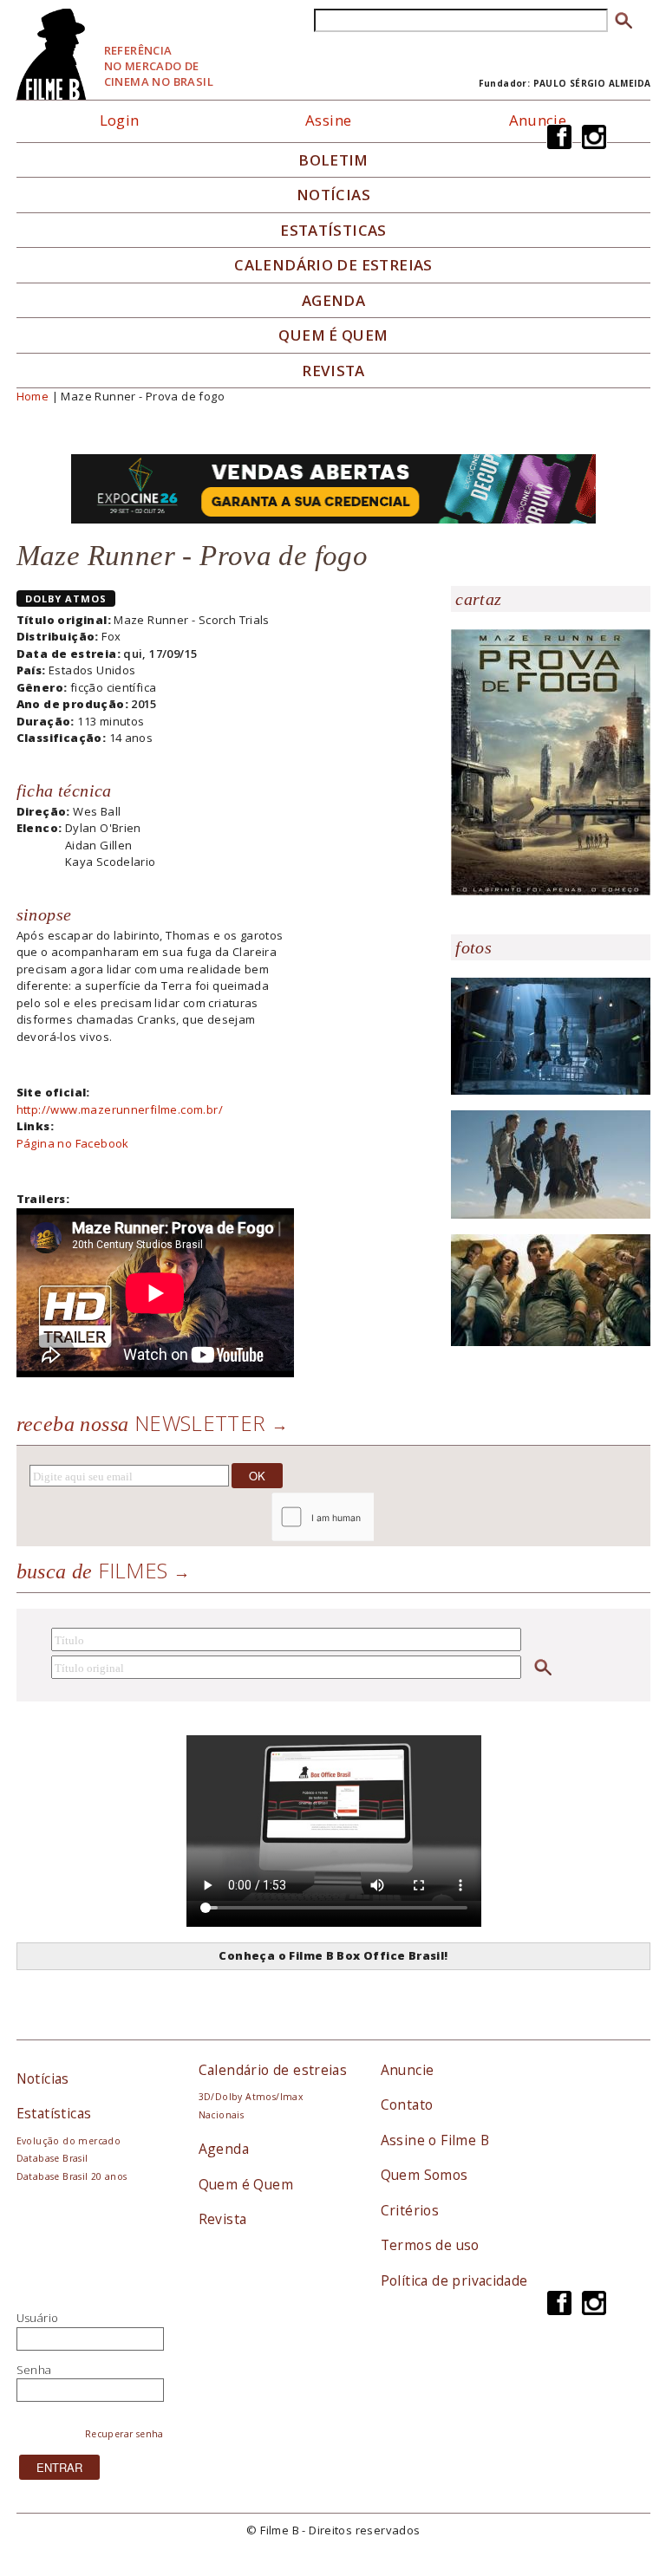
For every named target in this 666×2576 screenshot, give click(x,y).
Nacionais (222, 2115)
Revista (333, 371)
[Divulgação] (551, 761)
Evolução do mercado (69, 2141)
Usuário (38, 2318)
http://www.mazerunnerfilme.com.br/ (120, 1109)
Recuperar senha (124, 2434)
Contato (407, 2104)
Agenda (333, 301)
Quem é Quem (246, 2184)
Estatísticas (333, 231)
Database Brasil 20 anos (72, 2176)
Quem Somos (424, 2175)
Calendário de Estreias (333, 265)
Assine (328, 120)
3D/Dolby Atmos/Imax (251, 2097)
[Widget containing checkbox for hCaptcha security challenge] (369, 1517)
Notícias (333, 195)
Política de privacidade (454, 2280)
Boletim (333, 160)
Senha (34, 2370)
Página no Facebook (73, 1143)
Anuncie (538, 120)
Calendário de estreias (273, 2070)
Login (120, 120)
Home (33, 396)
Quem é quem (333, 335)
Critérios (410, 2210)
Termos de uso (430, 2245)
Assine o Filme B (435, 2140)
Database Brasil (52, 2158)
